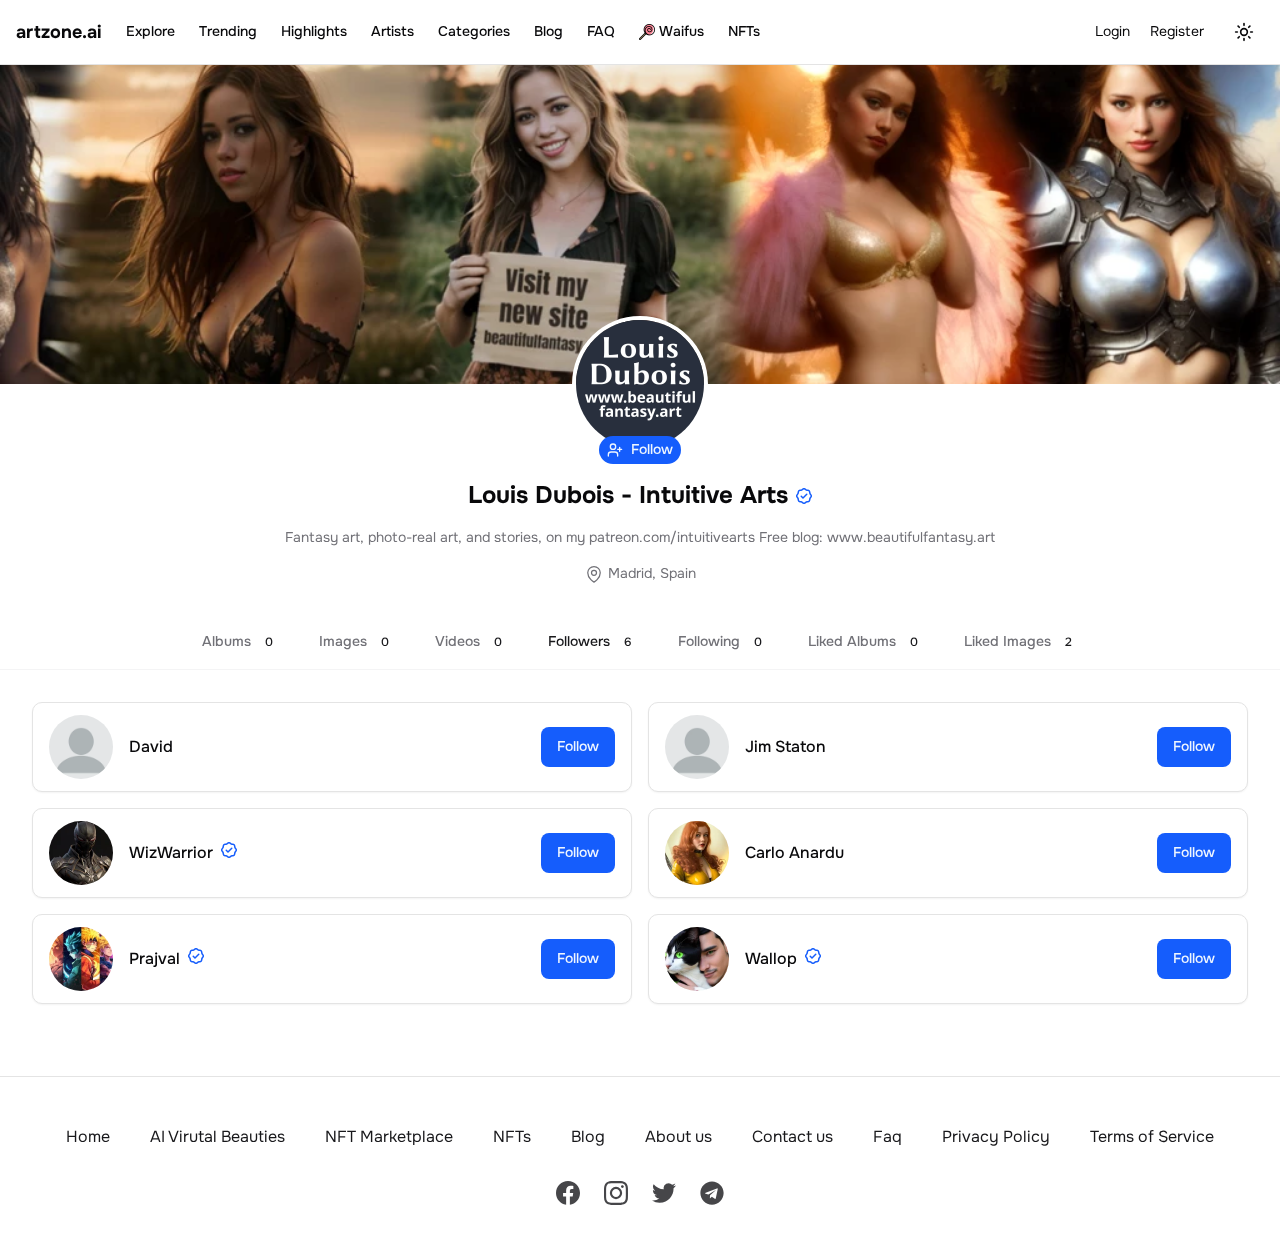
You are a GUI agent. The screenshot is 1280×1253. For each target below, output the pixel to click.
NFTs (744, 31)
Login (1112, 31)
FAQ (601, 31)
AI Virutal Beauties (217, 1136)
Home (88, 1136)
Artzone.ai (59, 32)
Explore (150, 31)
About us (678, 1136)
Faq (887, 1136)
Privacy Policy (996, 1136)
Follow (578, 746)
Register (1177, 31)
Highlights (314, 31)
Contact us (792, 1136)
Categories (474, 31)
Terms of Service (1152, 1136)
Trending (228, 31)
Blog (548, 31)
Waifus (681, 31)
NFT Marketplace (389, 1136)
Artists (392, 31)
